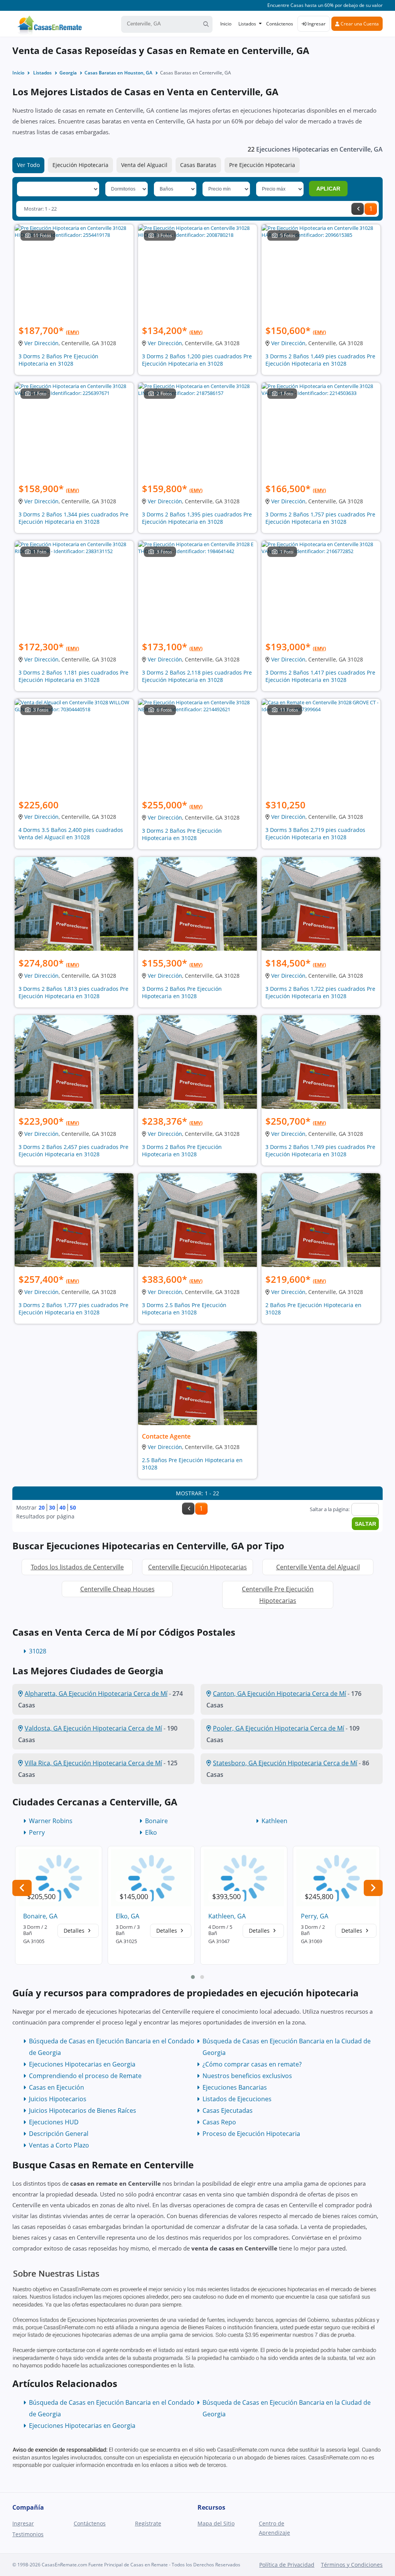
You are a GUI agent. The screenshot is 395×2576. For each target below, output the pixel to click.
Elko (151, 1832)
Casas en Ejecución (57, 2087)
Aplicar (328, 189)
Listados (247, 24)
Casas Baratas (198, 165)
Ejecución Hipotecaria (80, 165)
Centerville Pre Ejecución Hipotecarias (278, 1595)
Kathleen (274, 1821)
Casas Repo (219, 2122)
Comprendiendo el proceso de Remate (85, 2076)
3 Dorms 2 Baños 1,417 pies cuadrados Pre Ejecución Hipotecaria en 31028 (320, 676)
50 (73, 1507)
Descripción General (59, 2134)
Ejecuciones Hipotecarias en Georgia (82, 2064)
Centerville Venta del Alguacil (318, 1567)
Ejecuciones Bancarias (235, 2087)
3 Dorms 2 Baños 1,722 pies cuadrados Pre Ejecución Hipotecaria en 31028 (320, 992)
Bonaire (156, 1821)
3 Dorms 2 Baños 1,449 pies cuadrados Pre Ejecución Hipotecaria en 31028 (320, 360)
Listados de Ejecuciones (237, 2099)
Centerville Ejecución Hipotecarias (197, 1567)
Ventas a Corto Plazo (59, 2145)
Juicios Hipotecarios (58, 2099)
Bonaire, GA (40, 1916)
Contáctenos (280, 24)
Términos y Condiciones (352, 2565)
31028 (38, 1651)
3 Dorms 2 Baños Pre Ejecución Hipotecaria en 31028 (58, 360)
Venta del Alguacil (144, 165)
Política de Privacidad (287, 2565)
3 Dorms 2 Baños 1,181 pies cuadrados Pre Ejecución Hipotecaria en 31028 (73, 676)
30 (52, 1507)
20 (42, 1507)
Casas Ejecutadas (228, 2110)
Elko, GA (127, 1916)
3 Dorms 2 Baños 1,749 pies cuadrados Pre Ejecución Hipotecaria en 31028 (320, 1151)
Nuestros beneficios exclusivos (247, 2076)
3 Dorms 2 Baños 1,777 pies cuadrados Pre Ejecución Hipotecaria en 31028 (73, 1309)
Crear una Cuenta (359, 24)
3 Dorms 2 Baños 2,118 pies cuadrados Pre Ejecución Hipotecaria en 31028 (197, 676)
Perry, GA (315, 1916)
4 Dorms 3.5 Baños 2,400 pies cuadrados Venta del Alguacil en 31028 (71, 833)
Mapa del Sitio (216, 2523)
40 (62, 1507)
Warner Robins (51, 1821)
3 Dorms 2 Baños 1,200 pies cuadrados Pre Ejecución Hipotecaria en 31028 (197, 360)
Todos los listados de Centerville (77, 1567)
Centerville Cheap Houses (117, 1589)
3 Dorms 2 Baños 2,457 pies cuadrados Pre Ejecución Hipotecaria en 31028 (73, 1151)
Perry (37, 1832)
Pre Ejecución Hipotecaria (262, 165)
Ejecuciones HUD (54, 2122)
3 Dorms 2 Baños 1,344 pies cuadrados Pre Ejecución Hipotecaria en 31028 (73, 518)
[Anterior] (358, 209)
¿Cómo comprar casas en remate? (252, 2064)
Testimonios (28, 2534)
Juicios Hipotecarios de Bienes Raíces (83, 2110)
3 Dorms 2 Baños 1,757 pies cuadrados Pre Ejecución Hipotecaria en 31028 (320, 518)
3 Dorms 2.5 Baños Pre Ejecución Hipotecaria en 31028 (184, 1309)
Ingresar (316, 24)
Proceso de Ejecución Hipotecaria (251, 2134)
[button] (193, 1977)
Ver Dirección (41, 343)
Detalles (75, 1931)
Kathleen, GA (227, 1916)
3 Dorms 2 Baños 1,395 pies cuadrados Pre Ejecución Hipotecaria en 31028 (197, 518)
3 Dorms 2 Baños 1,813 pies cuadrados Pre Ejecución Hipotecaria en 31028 (73, 992)
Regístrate (148, 2523)
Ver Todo (28, 165)
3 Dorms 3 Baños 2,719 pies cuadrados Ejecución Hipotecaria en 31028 (315, 833)
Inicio (226, 24)
